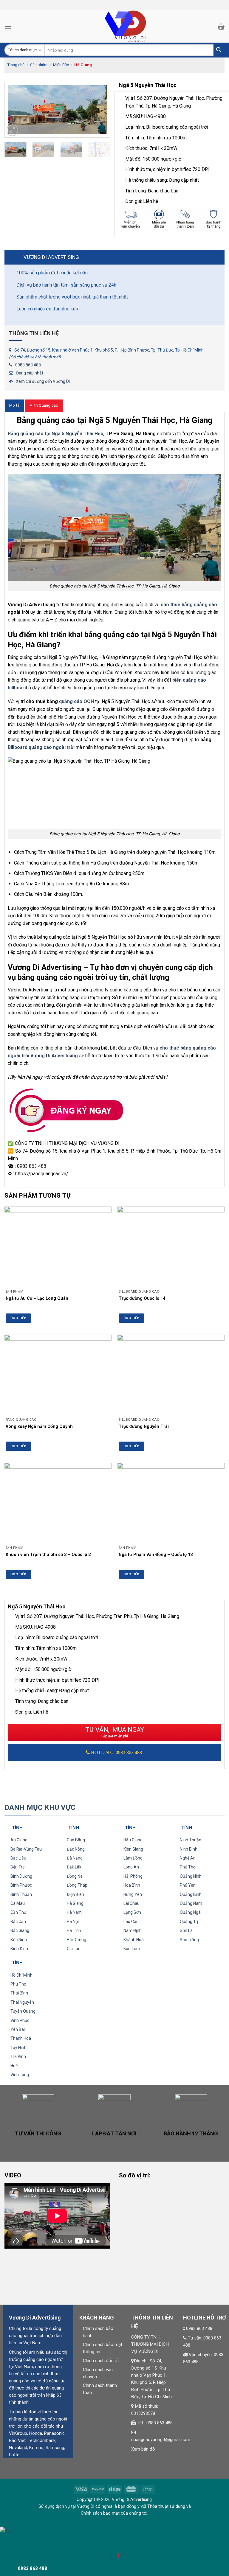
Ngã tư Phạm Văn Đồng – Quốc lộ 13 (156, 1555)
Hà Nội (73, 1921)
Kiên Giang (133, 1849)
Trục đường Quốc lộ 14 (142, 1298)
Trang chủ (16, 65)
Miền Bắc (61, 65)
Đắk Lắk (74, 1867)
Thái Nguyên (22, 2002)
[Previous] (14, 110)
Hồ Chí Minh (21, 1975)
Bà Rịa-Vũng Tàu (26, 1849)
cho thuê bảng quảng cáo (189, 605)
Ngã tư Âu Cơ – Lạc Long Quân (37, 1298)
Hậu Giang (133, 1840)
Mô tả (14, 405)
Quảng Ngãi (191, 1912)
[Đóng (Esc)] (6, 2541)
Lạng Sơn (132, 1912)
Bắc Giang (20, 1930)
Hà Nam (74, 1912)
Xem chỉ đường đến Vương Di (43, 381)
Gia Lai (73, 1949)
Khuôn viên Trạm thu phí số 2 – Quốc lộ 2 (48, 1555)
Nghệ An (188, 1858)
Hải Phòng (133, 1876)
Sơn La (186, 1930)
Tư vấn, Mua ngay (115, 1732)
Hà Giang (83, 65)
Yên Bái (18, 2029)
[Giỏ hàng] (221, 27)
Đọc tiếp (18, 1318)
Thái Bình (19, 1993)
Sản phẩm (39, 65)
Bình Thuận (21, 1894)
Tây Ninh (18, 2048)
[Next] (100, 110)
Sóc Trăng (189, 1940)
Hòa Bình (132, 1885)
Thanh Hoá (21, 2038)
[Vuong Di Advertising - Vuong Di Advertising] (114, 26)
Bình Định (19, 1949)
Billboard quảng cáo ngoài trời (41, 747)
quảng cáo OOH (76, 701)
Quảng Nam (191, 1903)
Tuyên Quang (23, 2011)
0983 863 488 (28, 365)
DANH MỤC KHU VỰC (40, 1807)
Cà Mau (18, 1903)
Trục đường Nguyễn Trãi (144, 1427)
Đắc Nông (76, 1849)
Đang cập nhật (30, 373)
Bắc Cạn (18, 1921)
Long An (131, 1867)
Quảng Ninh (191, 1876)
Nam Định (133, 1930)
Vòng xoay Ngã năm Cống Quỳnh (39, 1427)
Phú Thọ (188, 1867)
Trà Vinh (18, 2056)
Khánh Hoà (134, 1940)
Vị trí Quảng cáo (44, 405)
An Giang (19, 1840)
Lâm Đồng (133, 1858)
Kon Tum (132, 1949)
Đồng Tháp (77, 1885)
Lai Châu (131, 1903)
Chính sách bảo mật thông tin (103, 2348)
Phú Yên (188, 1885)
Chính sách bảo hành (98, 2332)
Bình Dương (21, 1876)
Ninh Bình (189, 1849)
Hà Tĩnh (74, 1930)
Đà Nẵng (75, 1858)
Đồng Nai (75, 1876)
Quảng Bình (191, 1894)
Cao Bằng (76, 1840)
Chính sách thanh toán (100, 2389)
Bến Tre (18, 1867)
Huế (14, 2066)
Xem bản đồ (143, 2449)
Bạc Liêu (18, 1858)
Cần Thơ (18, 1912)
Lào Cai (130, 1921)
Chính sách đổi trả (101, 2361)
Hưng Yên (133, 1894)
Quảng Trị (189, 1921)
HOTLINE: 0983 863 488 (116, 1752)
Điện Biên (75, 1894)
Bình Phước (21, 1885)
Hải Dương (76, 1940)
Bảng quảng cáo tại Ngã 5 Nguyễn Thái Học (55, 434)
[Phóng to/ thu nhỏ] (23, 2541)
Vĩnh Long (20, 2075)
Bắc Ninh (19, 1940)
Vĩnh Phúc (20, 2020)
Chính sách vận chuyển (98, 2373)
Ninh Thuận (191, 1840)
